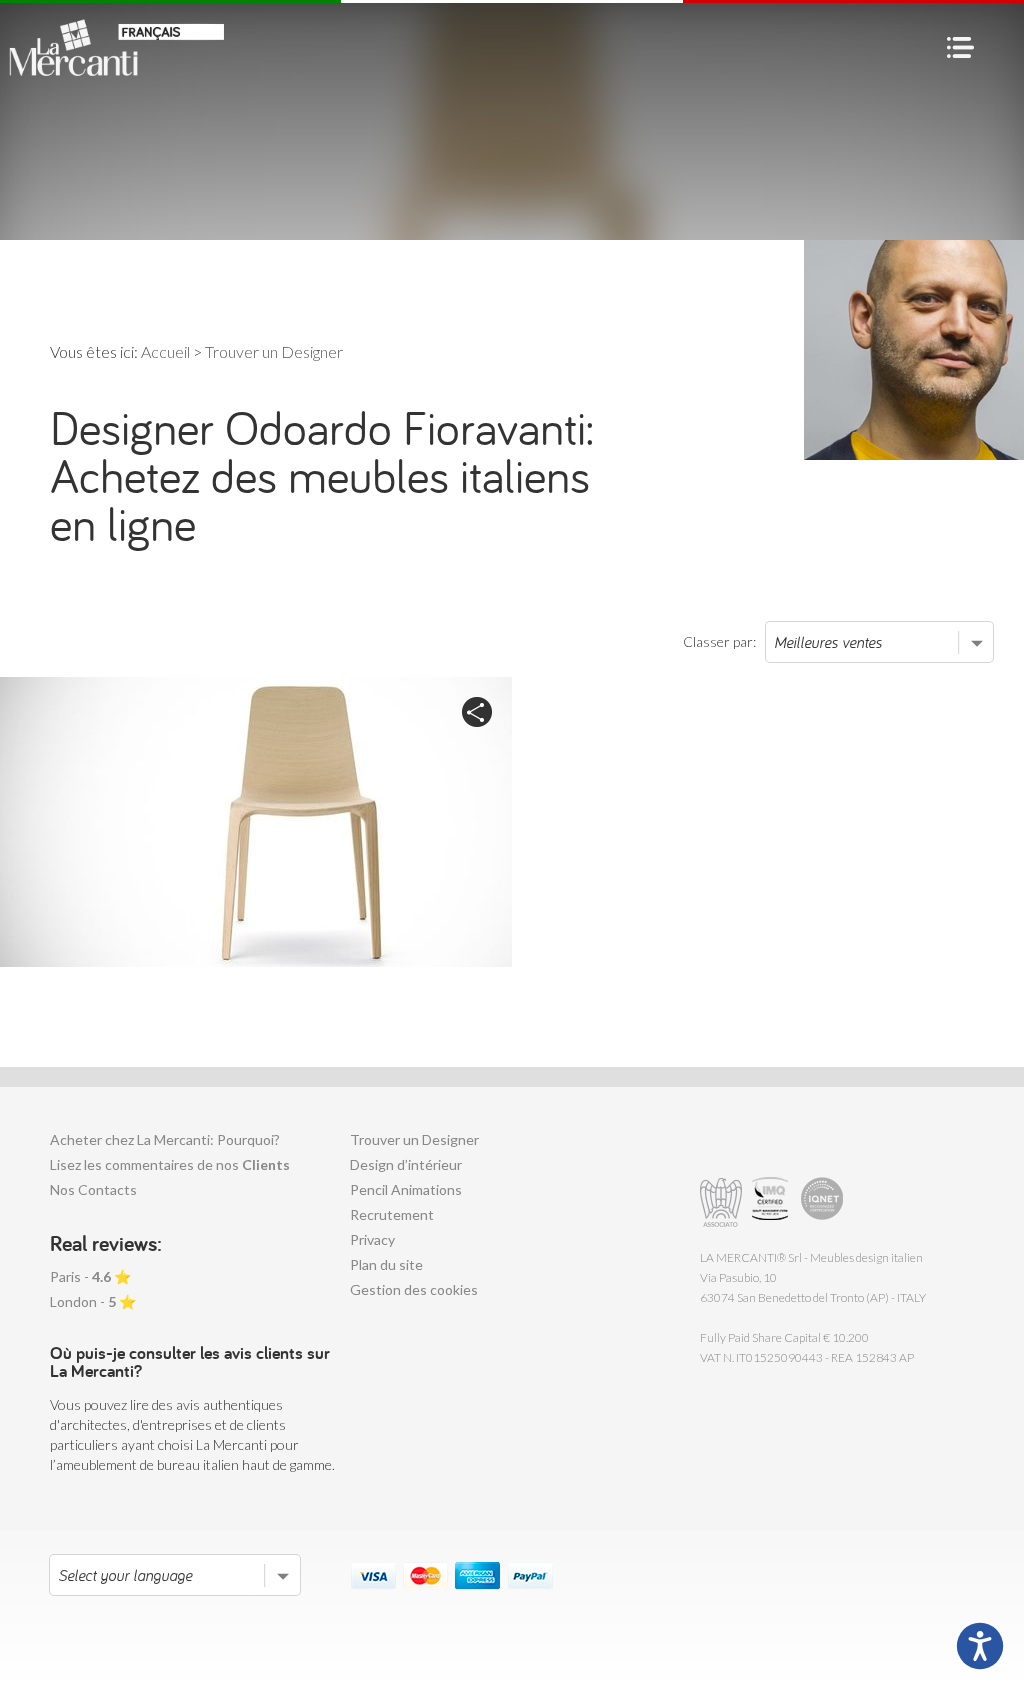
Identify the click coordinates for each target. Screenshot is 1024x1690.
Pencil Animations (406, 1189)
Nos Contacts (93, 1189)
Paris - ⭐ (90, 1276)
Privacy (372, 1239)
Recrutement (392, 1214)
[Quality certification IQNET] (822, 1202)
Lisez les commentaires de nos (170, 1164)
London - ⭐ (93, 1301)
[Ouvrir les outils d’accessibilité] (980, 1646)
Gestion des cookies (414, 1289)
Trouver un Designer (414, 1139)
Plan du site (386, 1264)
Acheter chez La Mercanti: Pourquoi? (165, 1139)
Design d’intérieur (406, 1164)
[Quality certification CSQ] (772, 1202)
